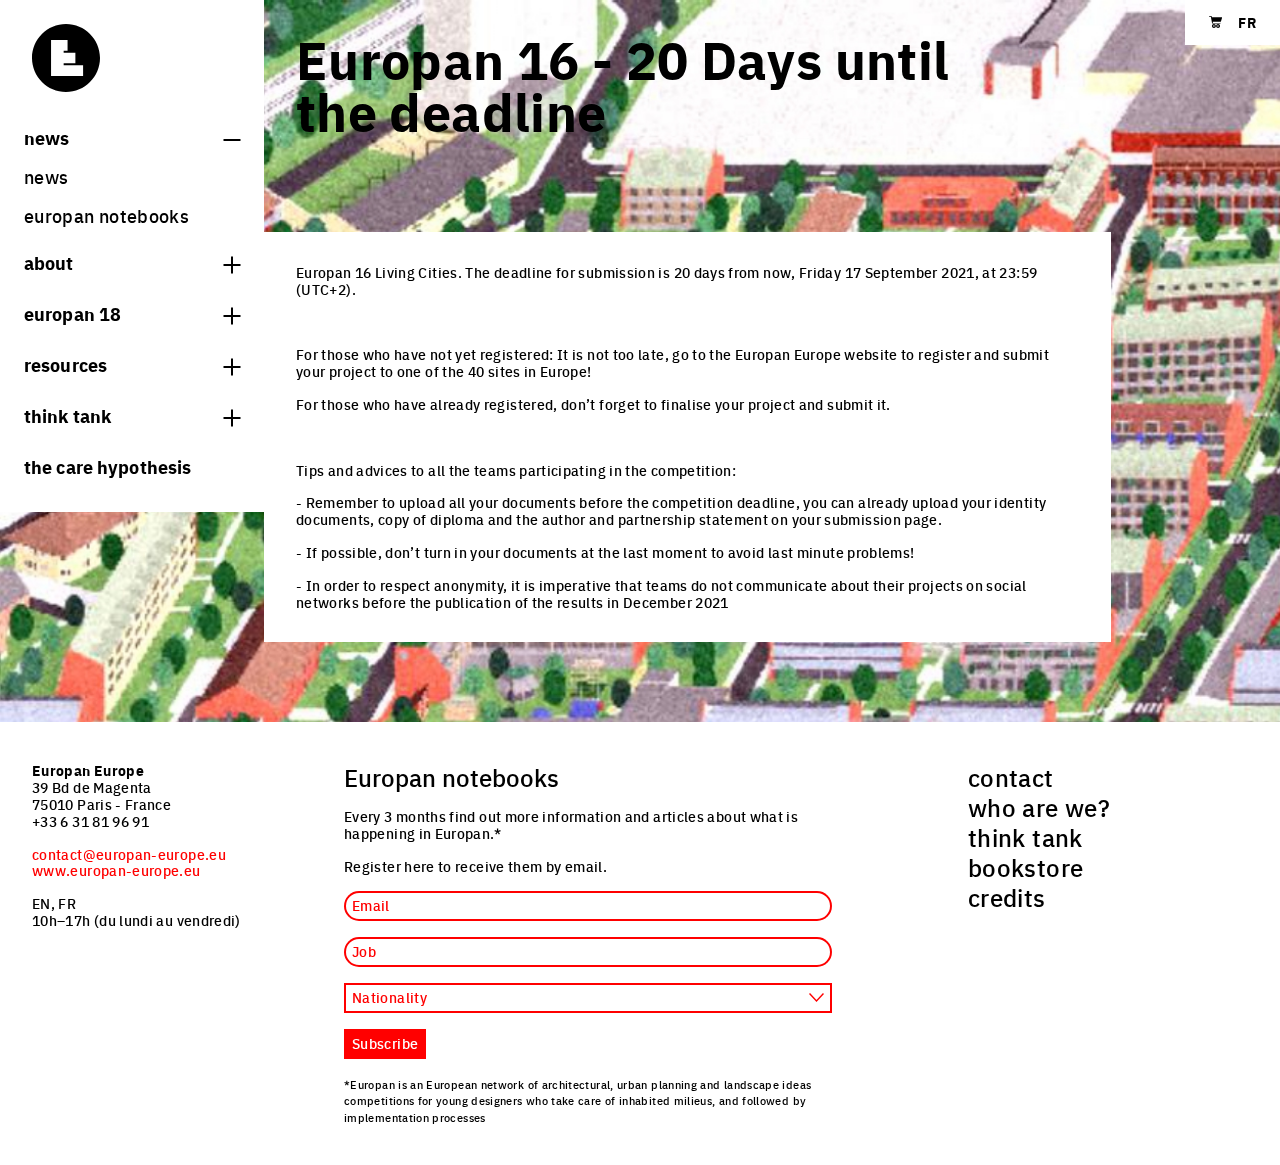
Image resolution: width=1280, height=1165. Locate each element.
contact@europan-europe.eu (129, 854)
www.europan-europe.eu (116, 870)
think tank (67, 415)
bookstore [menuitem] (1025, 867)
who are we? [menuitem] (1039, 807)
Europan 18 (72, 313)
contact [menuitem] (1011, 777)
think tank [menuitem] (1025, 837)
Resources (65, 364)
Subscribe (385, 1043)
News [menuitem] (46, 176)
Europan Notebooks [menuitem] (106, 215)
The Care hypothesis (107, 466)
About (49, 262)
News (46, 137)
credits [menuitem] (1007, 897)
